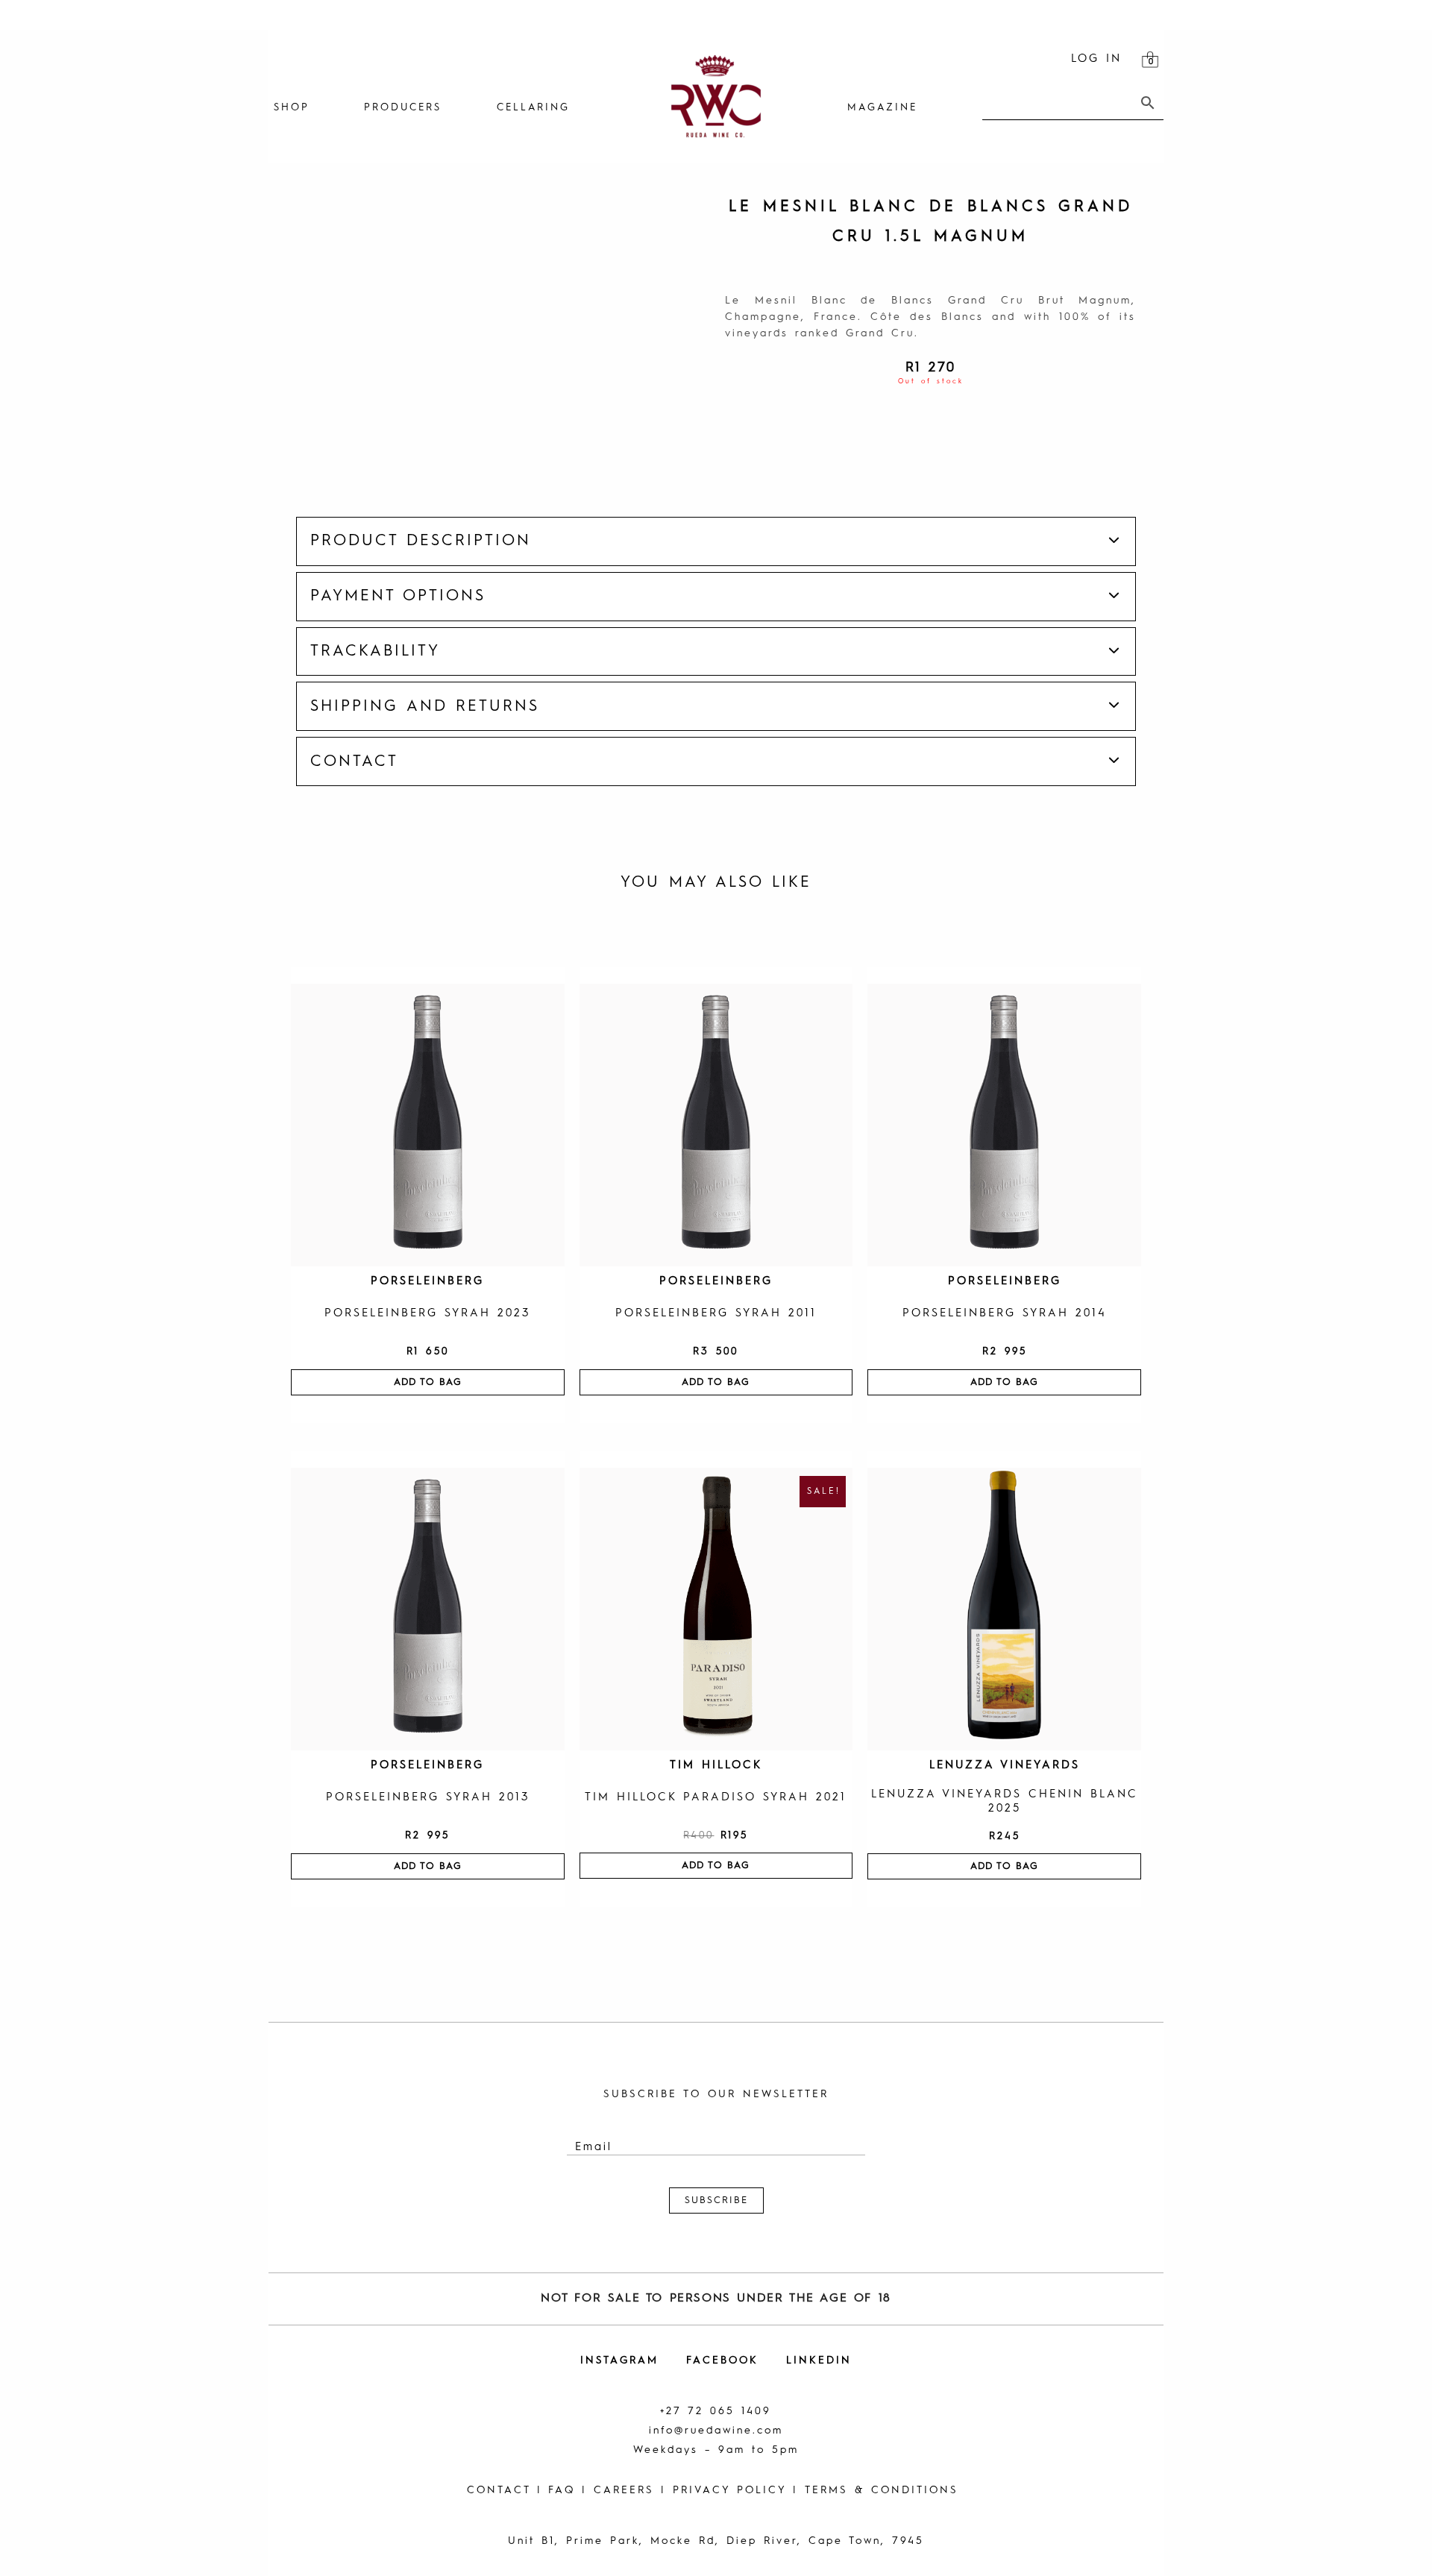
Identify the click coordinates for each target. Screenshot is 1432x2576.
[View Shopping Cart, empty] (1150, 60)
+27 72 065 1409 (716, 2411)
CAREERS (624, 2490)
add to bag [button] (428, 1382)
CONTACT (499, 2490)
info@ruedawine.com (716, 2431)
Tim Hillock (716, 1766)
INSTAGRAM (619, 2360)
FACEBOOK (722, 2360)
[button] (716, 541)
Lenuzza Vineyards (1005, 1766)
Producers (403, 108)
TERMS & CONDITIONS (882, 2490)
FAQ (562, 2490)
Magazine (882, 108)
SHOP (292, 108)
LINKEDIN (819, 2360)
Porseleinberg (427, 1282)
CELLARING (533, 108)
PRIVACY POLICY (729, 2490)
